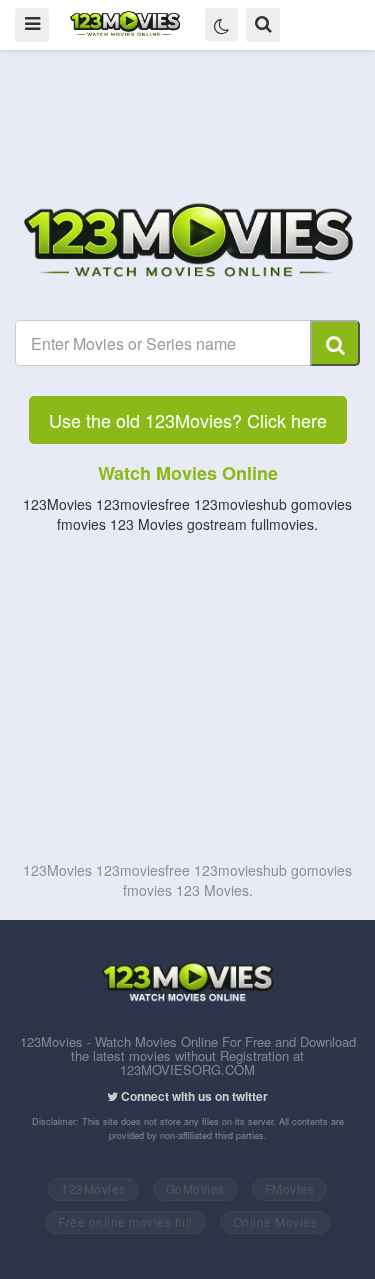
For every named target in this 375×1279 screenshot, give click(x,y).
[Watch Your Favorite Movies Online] (188, 243)
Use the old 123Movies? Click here (188, 420)
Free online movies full (125, 1221)
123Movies (93, 1188)
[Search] (335, 343)
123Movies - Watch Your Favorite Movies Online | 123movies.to (125, 24)
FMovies (290, 1188)
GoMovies (195, 1188)
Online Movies (275, 1221)
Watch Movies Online (188, 473)
